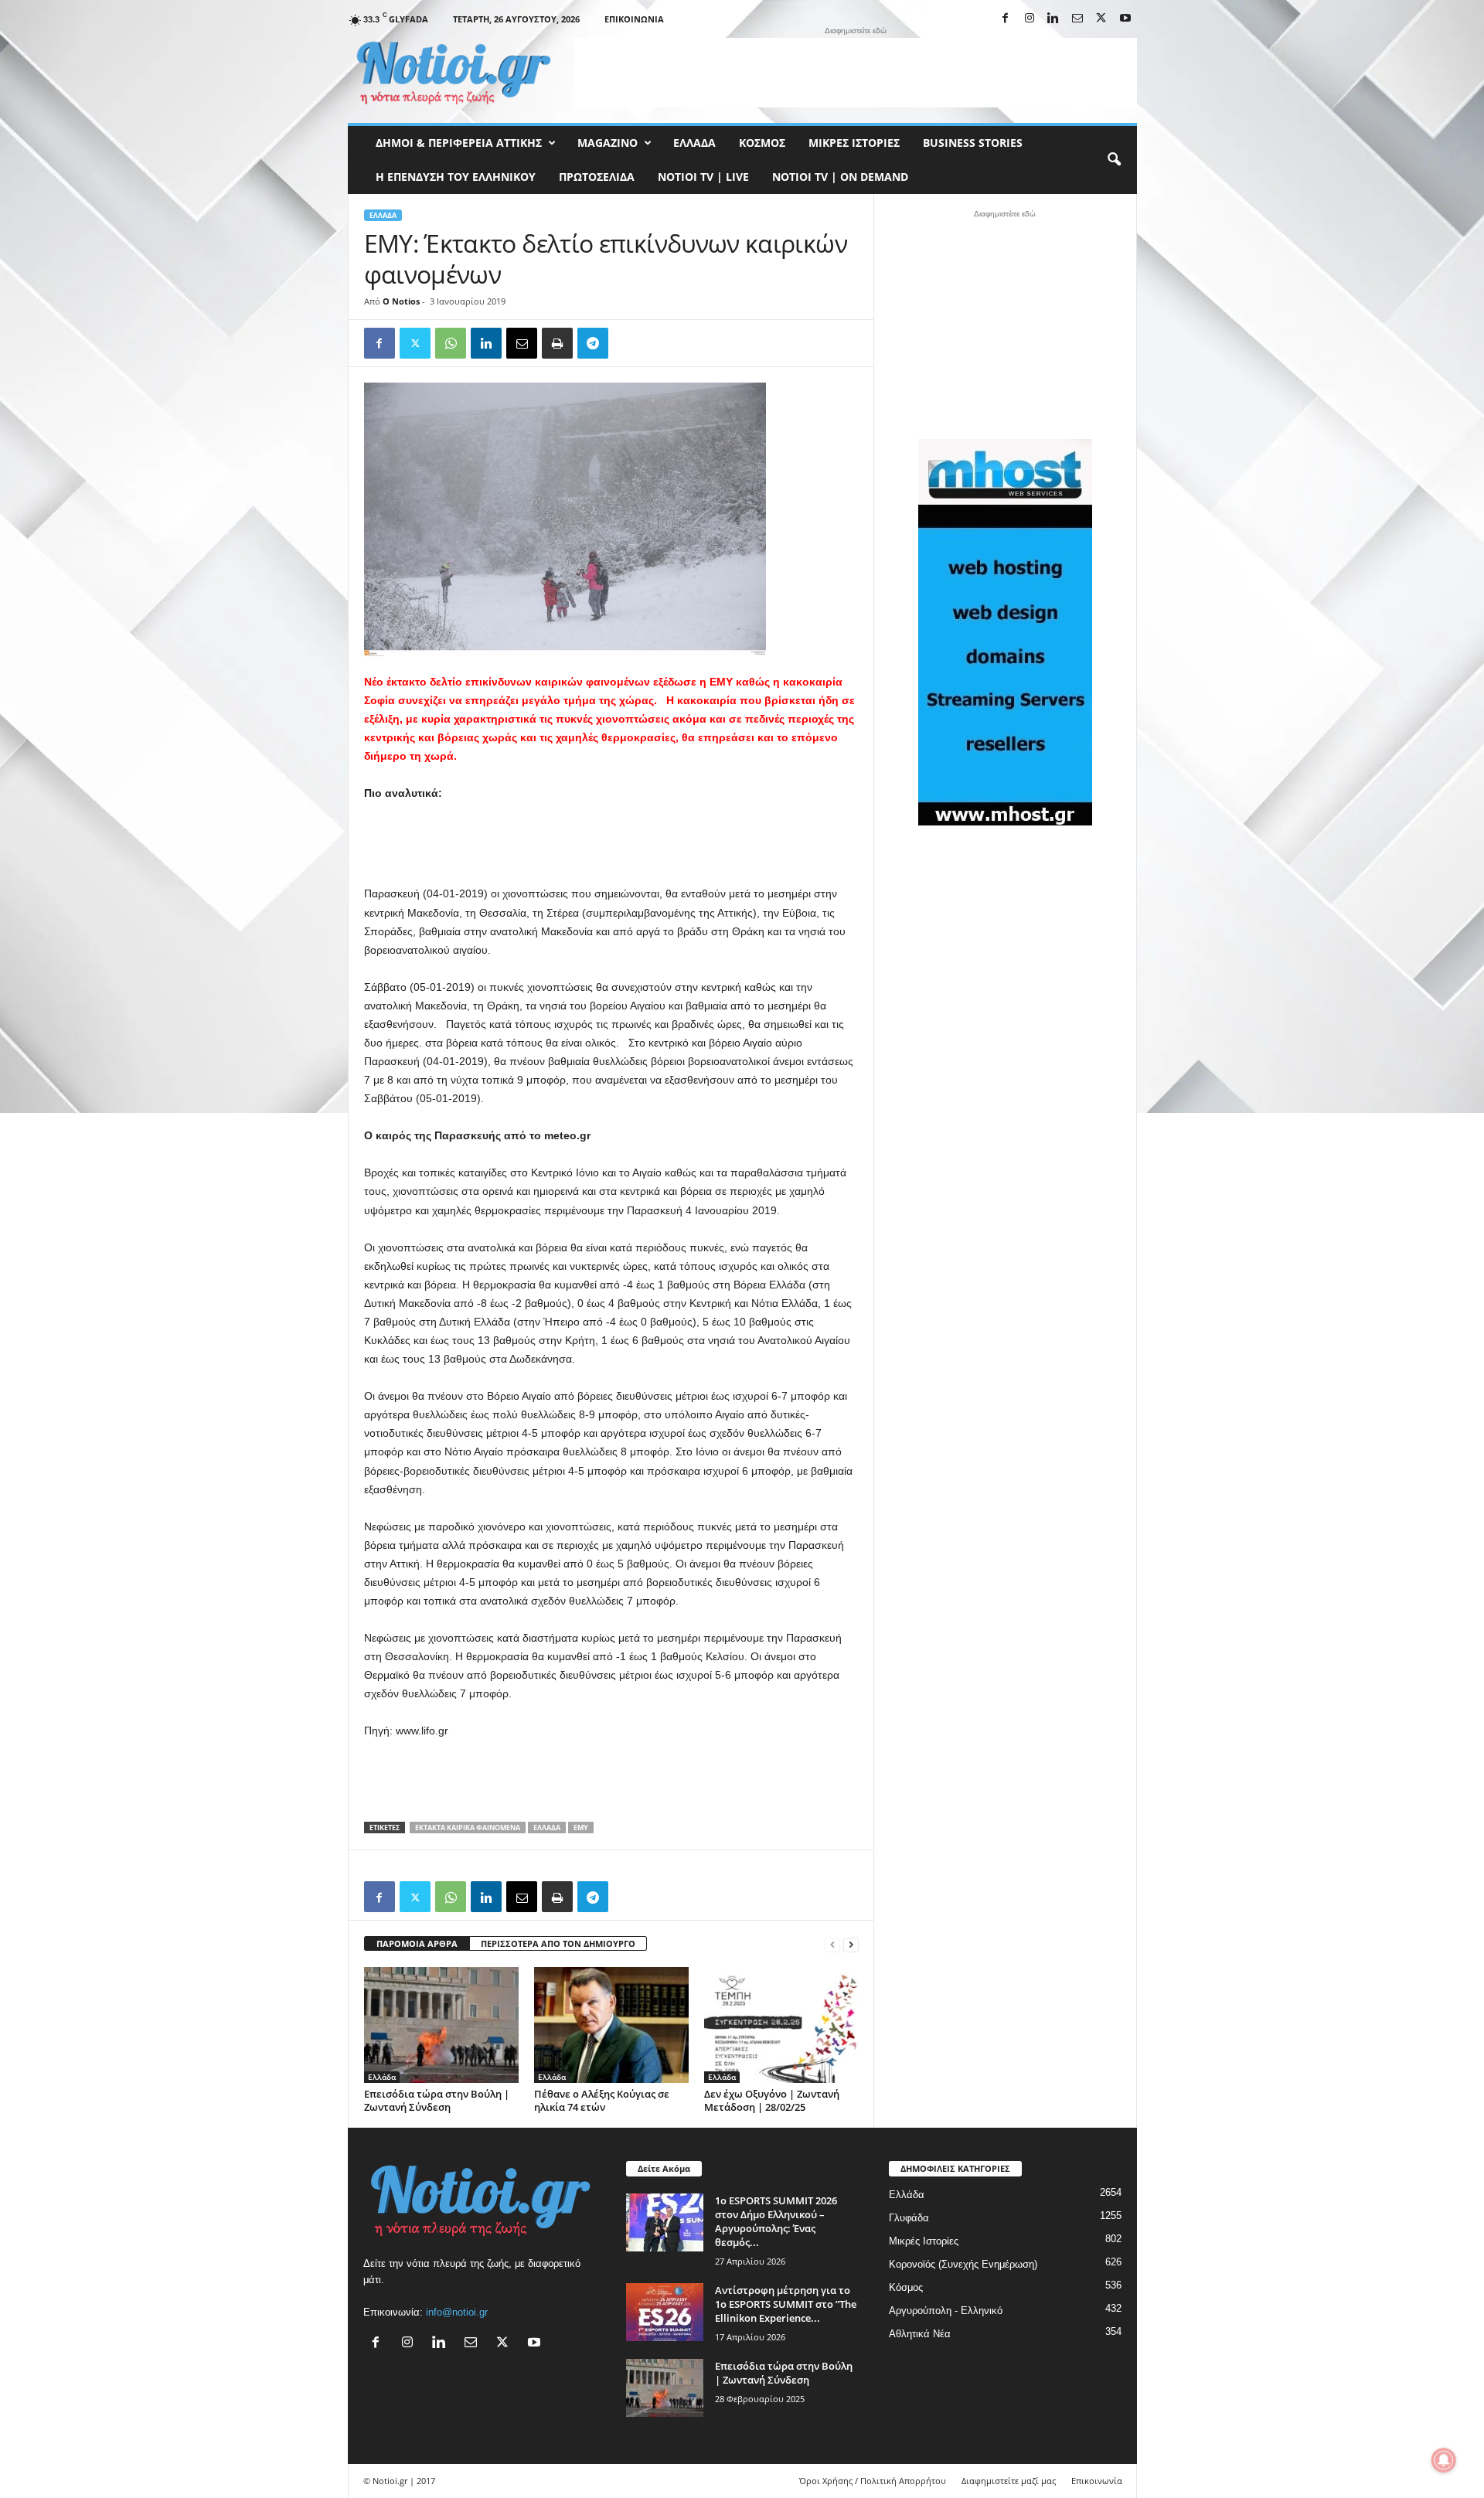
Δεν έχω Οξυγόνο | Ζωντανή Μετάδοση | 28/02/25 (772, 2100)
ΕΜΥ (581, 1828)
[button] (1114, 160)
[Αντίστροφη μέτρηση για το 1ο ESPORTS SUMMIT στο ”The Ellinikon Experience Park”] (665, 2312)
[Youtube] (1125, 19)
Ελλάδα (694, 143)
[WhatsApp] (451, 343)
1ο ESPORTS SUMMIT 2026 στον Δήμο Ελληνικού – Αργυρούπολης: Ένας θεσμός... (776, 2221)
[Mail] (1077, 19)
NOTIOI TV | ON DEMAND (840, 177)
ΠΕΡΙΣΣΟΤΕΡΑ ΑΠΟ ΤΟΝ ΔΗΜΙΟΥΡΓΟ (558, 1943)
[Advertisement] (856, 73)
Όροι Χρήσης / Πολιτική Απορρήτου (873, 2481)
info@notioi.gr (457, 2312)
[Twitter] (415, 343)
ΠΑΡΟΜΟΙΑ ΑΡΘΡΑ (417, 1943)
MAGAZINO (608, 143)
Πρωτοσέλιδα (597, 177)
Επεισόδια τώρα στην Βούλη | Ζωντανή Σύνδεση (437, 2100)
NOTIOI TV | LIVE (703, 177)
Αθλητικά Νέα (920, 2334)
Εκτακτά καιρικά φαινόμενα (468, 1828)
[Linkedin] (1053, 19)
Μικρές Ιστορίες (854, 143)
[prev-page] (832, 1944)
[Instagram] (1030, 19)
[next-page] (851, 1944)
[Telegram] (593, 343)
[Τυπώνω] (557, 343)
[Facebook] (1006, 19)
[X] (1101, 19)
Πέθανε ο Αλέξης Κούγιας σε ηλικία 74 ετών (602, 2100)
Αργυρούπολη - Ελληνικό (946, 2311)
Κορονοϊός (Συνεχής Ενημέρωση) (963, 2264)
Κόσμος (762, 143)
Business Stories (973, 143)
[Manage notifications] (1444, 2460)
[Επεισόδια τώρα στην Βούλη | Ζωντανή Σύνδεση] (441, 2025)
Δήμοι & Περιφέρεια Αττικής (459, 143)
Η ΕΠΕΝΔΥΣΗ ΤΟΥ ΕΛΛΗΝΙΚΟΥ (456, 177)
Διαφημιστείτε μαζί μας (1009, 2481)
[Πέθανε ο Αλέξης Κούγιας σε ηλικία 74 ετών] (611, 2025)
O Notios (401, 301)
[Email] (522, 343)
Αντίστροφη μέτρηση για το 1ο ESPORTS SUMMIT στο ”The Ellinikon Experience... (786, 2304)
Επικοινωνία (634, 19)
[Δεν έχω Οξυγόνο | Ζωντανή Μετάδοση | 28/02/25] (781, 2025)
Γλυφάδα (909, 2218)
